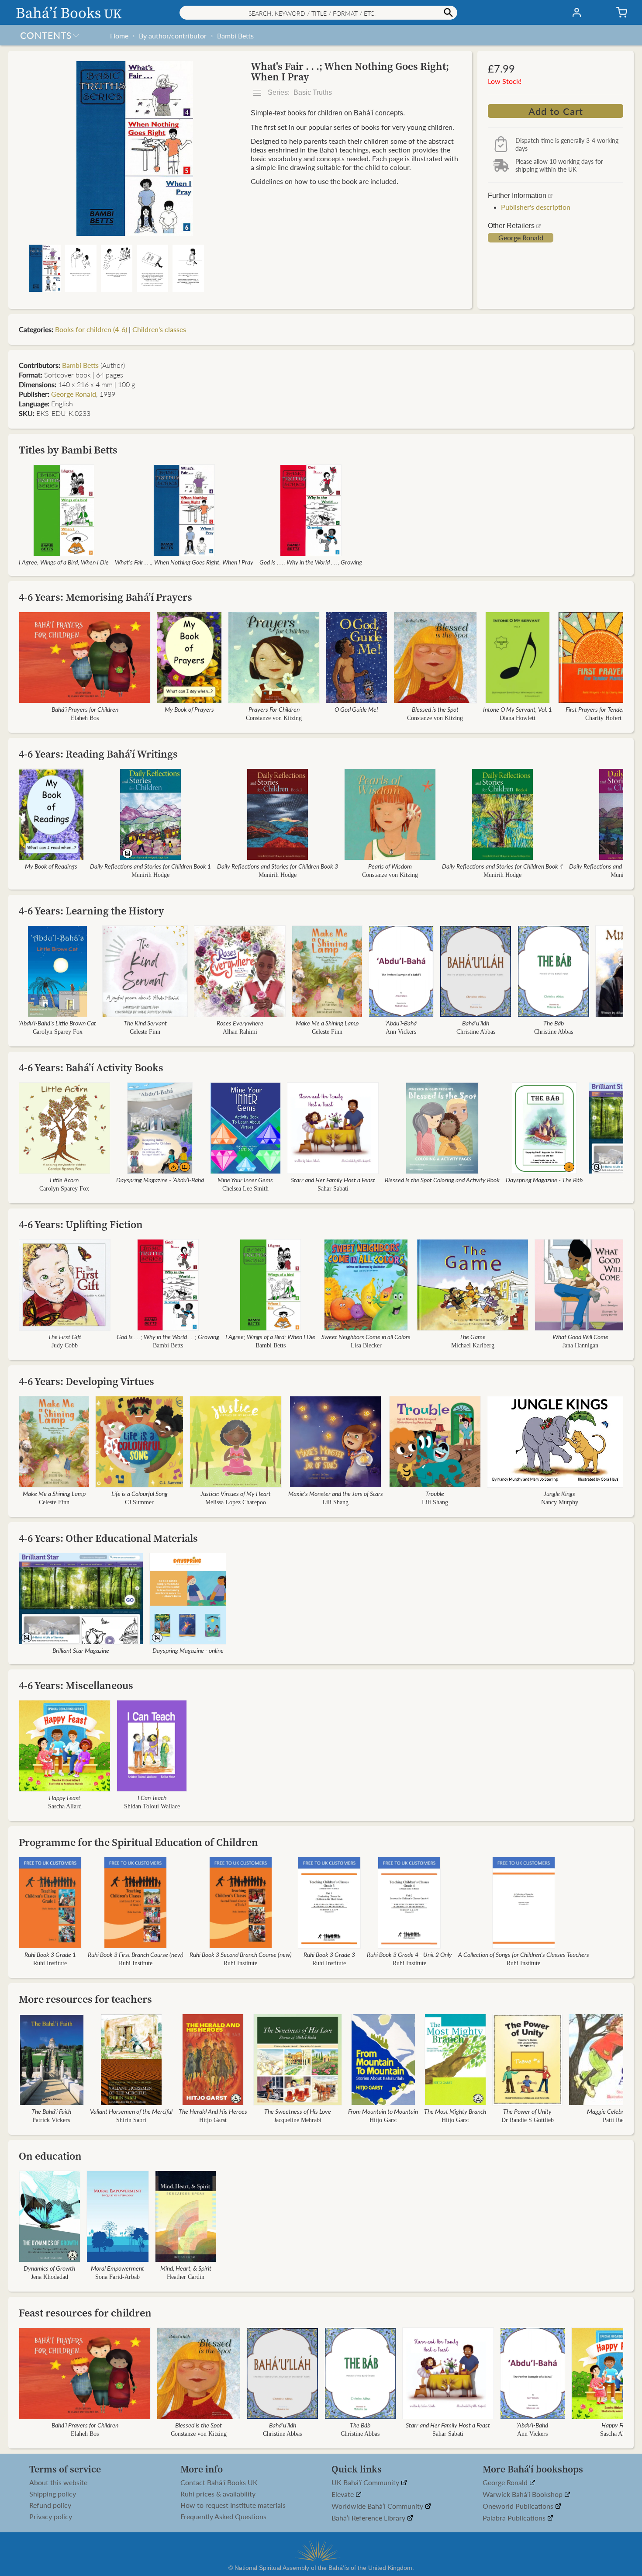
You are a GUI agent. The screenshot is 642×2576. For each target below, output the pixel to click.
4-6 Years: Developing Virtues (86, 1381)
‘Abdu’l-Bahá (401, 1023)
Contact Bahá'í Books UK (219, 2483)
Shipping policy (53, 2494)
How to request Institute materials (233, 2505)
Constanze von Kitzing (274, 718)
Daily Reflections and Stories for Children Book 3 (278, 866)
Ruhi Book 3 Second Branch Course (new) (241, 1954)
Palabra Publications (515, 2518)
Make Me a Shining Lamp (327, 1023)
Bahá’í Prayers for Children (85, 709)
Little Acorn (64, 1180)
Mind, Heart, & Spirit (186, 2268)
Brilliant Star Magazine (81, 1650)
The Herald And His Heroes (213, 2111)
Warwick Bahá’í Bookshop (523, 2495)
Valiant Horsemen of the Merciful (131, 2111)
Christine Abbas (475, 1032)
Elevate (343, 2495)
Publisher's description (536, 207)
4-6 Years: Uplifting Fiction (81, 1224)
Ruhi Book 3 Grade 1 (50, 1954)
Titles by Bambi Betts (68, 450)
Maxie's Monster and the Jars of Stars (336, 1493)
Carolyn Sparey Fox (58, 1032)
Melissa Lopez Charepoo (236, 1502)
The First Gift (65, 1336)
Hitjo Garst (213, 2120)
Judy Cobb (65, 1345)
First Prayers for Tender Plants (604, 709)
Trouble (435, 1493)
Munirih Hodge (150, 875)
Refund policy (50, 2505)
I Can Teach (152, 1797)
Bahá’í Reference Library (369, 2518)
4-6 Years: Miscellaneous (76, 1685)
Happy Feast (65, 1797)
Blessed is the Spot (435, 709)
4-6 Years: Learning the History (91, 911)
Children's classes (159, 329)
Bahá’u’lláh (476, 1023)
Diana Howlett (518, 718)
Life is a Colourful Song (140, 1493)
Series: (299, 92)
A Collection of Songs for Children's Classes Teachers (524, 1954)
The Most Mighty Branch (455, 2111)
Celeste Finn (145, 1032)
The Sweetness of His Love (298, 2111)
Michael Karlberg (473, 1345)
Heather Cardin (186, 2277)
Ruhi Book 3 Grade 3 (329, 1954)
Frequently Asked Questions (223, 2517)
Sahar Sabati (333, 1189)
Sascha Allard (65, 1806)
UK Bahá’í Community (366, 2483)
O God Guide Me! (356, 709)
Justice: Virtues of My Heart (236, 1493)
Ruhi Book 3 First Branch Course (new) (136, 1954)
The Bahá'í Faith (51, 2111)
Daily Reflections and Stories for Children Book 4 (502, 866)
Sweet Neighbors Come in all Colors (366, 1336)
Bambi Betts (235, 36)
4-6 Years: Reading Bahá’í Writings (98, 754)
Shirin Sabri (131, 2120)
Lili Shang (335, 1502)
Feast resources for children (85, 2313)
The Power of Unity (527, 2111)
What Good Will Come (580, 1336)
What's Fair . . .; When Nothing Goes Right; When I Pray (184, 562)
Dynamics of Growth (49, 2268)
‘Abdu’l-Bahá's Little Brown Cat (57, 1023)
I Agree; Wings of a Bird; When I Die (64, 562)
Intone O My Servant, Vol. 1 (518, 709)
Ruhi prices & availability (218, 2494)
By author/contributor (173, 36)
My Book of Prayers (189, 709)
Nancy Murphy (559, 1502)
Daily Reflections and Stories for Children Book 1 (150, 866)
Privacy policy (51, 2517)
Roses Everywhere (240, 1023)
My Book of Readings (51, 866)
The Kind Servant (145, 1023)
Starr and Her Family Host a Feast (333, 1180)
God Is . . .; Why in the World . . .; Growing (311, 562)
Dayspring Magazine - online (188, 1650)
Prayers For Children (274, 709)
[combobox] (318, 13)
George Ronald (521, 238)
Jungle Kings (559, 1493)
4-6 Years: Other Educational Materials (108, 1538)
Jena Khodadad (50, 2277)
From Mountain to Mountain (383, 2111)
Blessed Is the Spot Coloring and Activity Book (442, 1180)
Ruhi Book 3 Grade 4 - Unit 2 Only (409, 1954)
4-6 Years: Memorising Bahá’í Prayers (105, 597)
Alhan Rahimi (240, 1032)
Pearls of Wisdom (390, 866)
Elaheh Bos (85, 718)
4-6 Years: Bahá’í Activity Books (91, 1068)
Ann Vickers (401, 1032)
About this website (58, 2483)
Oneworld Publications (519, 2506)
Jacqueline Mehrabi (298, 2120)
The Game (473, 1336)
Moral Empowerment (117, 2268)
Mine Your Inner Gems (245, 1180)
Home (119, 36)
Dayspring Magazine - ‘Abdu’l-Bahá (160, 1180)
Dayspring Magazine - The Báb (544, 1180)
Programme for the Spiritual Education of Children (138, 1842)
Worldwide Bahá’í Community (378, 2506)
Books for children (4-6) (91, 329)
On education (50, 2156)
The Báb (554, 1023)
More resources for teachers (85, 1999)
